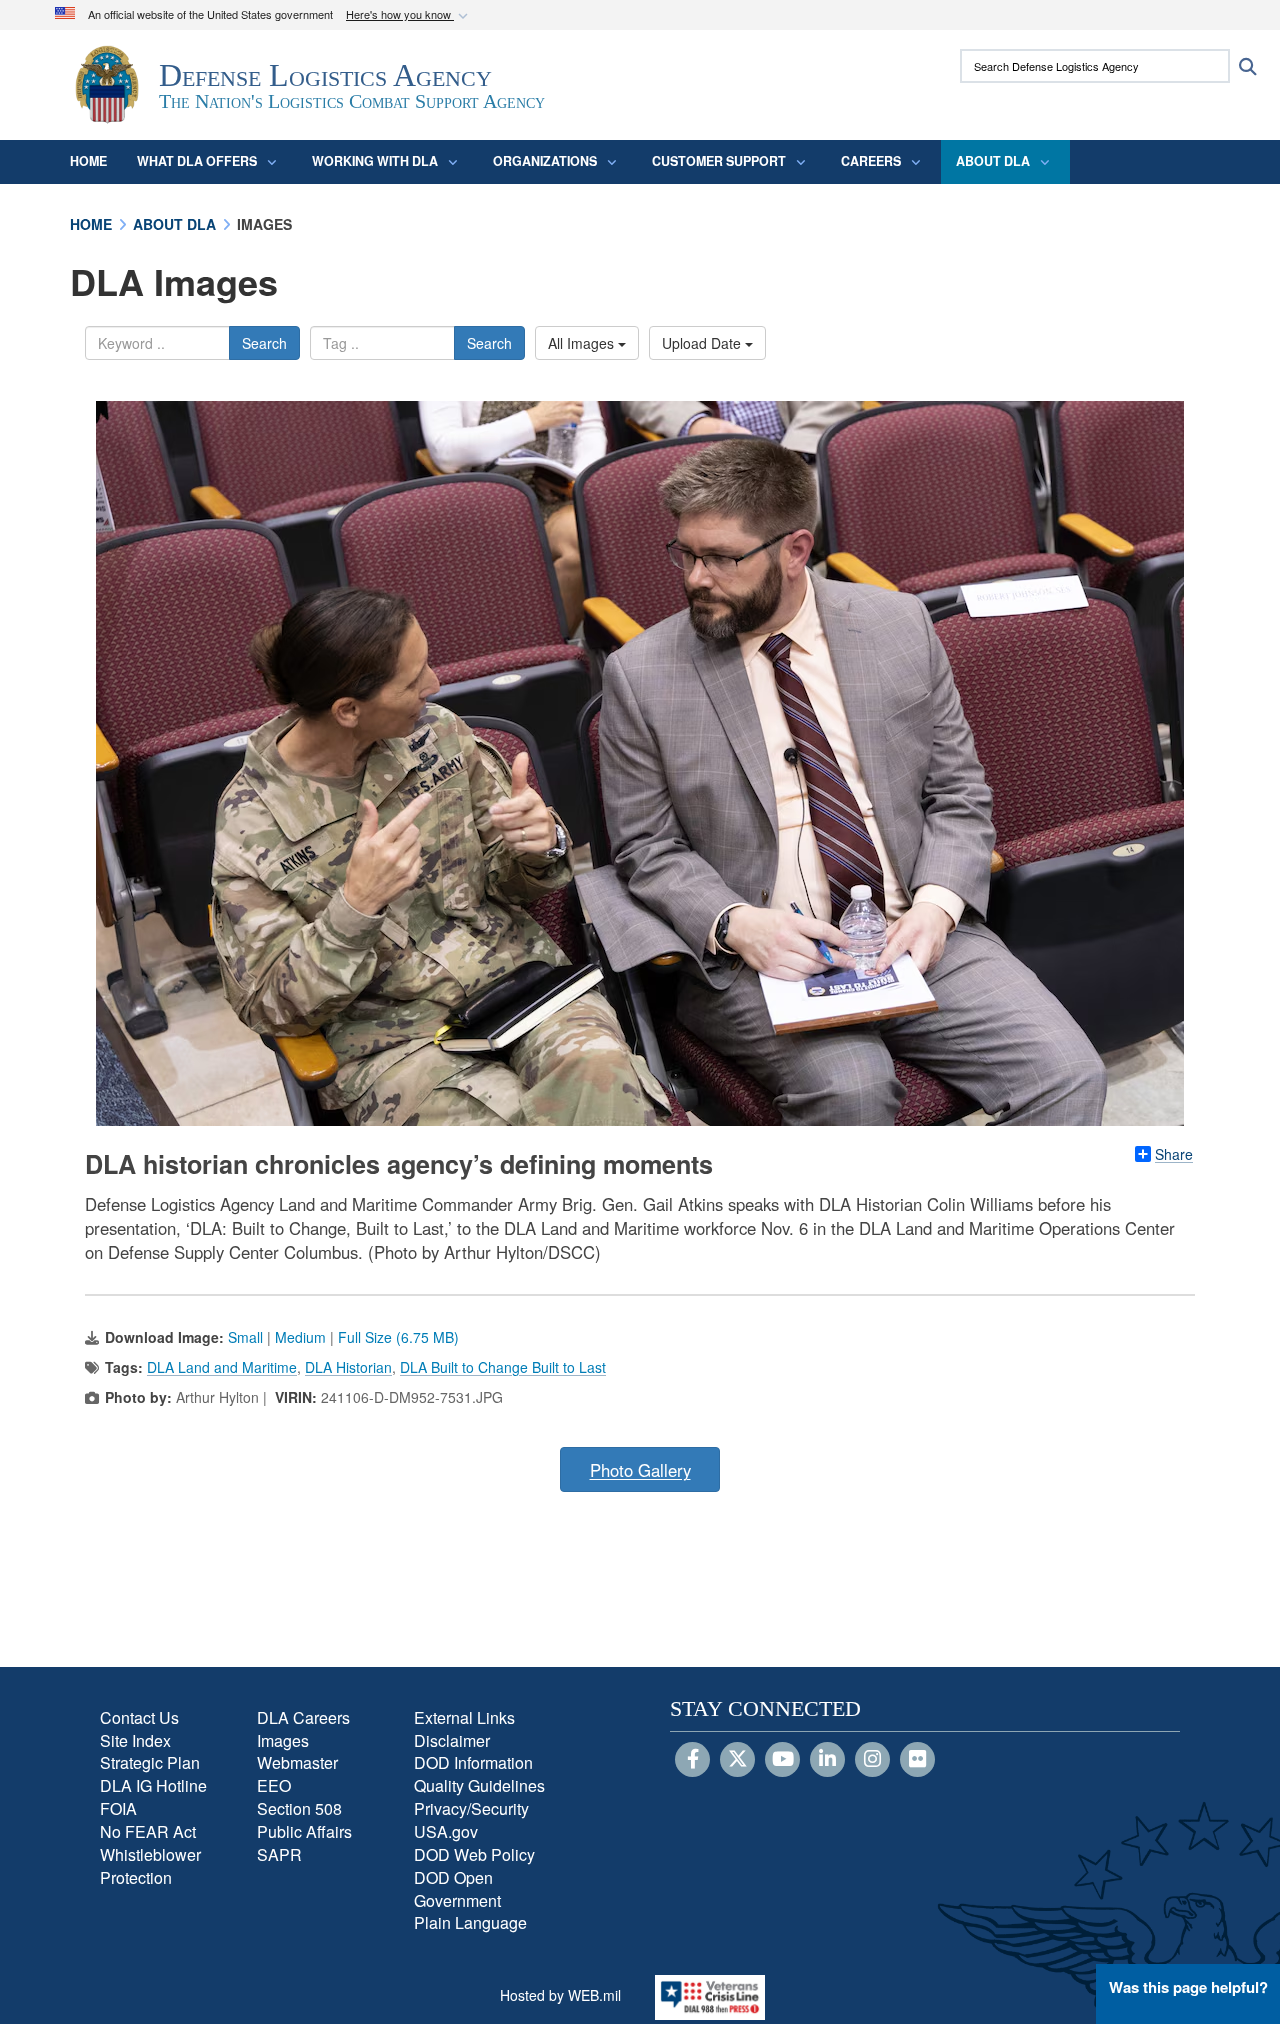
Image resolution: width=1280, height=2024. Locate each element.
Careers (871, 161)
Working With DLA (375, 161)
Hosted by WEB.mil (560, 1995)
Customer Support (719, 161)
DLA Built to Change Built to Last (503, 1367)
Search (264, 343)
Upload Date (703, 343)
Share (1174, 1154)
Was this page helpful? (1188, 1987)
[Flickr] (917, 1760)
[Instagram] (872, 1760)
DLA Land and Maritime (222, 1367)
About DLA (993, 161)
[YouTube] (782, 1760)
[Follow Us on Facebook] (692, 1760)
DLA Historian (348, 1367)
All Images (583, 343)
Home (88, 161)
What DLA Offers (197, 161)
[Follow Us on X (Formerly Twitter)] (737, 1760)
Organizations (545, 161)
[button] (409, 15)
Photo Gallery (640, 1470)
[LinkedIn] (827, 1760)
